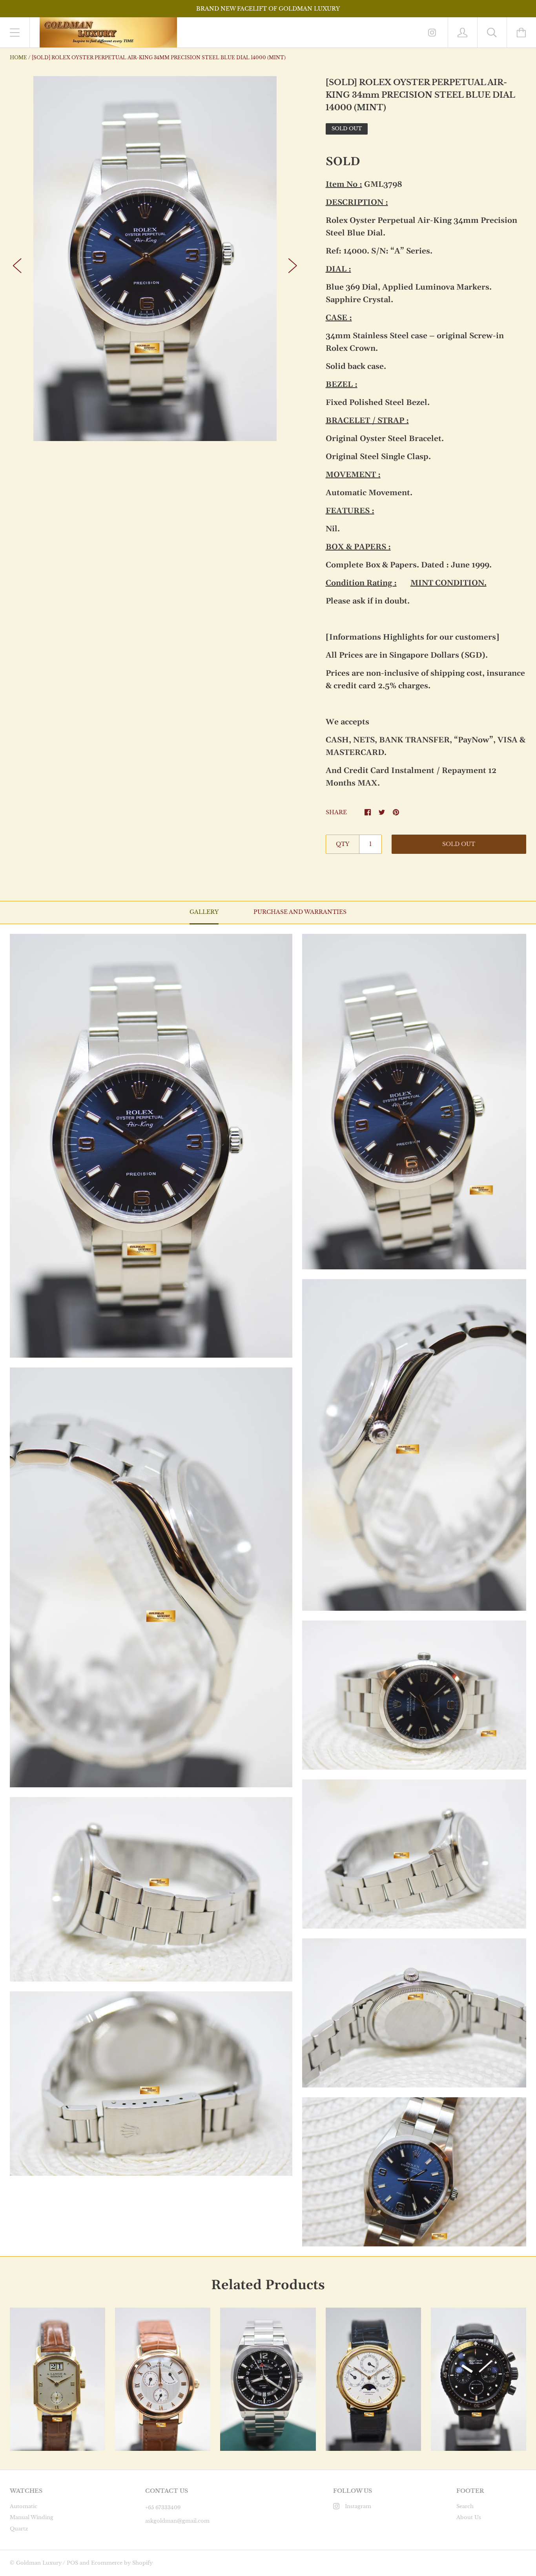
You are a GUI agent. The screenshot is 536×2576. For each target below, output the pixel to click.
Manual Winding (32, 2517)
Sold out (459, 844)
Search (465, 2506)
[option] (155, 259)
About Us (469, 2517)
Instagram (358, 2506)
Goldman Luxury (39, 2563)
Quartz (19, 2529)
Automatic (24, 2506)
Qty (343, 844)
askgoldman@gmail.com (177, 2521)
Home (18, 57)
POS (72, 2563)
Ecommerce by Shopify (122, 2563)
